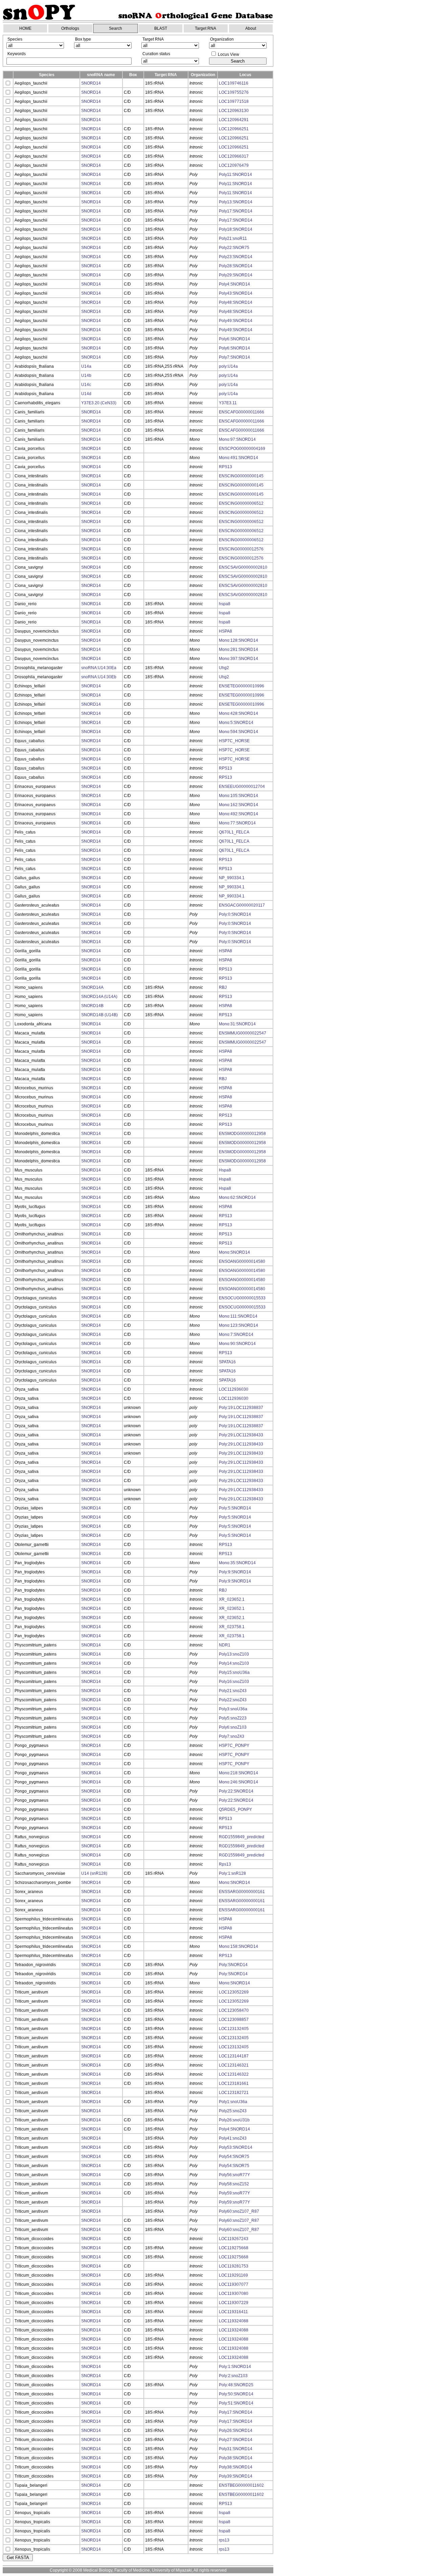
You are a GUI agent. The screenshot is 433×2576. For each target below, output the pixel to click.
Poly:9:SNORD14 (235, 1572)
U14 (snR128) (94, 1873)
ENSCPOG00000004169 (242, 449)
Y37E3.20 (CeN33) (99, 403)
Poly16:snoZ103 (234, 1682)
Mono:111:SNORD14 (238, 1316)
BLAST (161, 28)
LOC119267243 (234, 2239)
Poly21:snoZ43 (233, 1691)
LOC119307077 (234, 2284)
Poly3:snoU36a (233, 1709)
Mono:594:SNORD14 (238, 732)
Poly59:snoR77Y (234, 2193)
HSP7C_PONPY (234, 1746)
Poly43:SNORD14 (236, 293)
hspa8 (225, 604)
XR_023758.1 (232, 1627)
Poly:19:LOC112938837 (241, 1408)
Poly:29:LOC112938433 (241, 1435)
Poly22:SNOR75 (234, 248)
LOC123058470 (234, 2010)
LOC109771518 (234, 101)
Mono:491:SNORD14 (238, 458)
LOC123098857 (234, 2020)
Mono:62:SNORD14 (237, 1198)
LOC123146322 (234, 2074)
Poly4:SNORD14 (234, 284)
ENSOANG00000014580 (242, 1261)
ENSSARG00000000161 (242, 1892)
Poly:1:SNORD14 (235, 2367)
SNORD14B (92, 1006)
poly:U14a (228, 366)
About (251, 28)
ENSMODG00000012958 (242, 1134)
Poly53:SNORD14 (236, 2147)
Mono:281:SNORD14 (238, 649)
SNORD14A (92, 987)
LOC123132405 (234, 2029)
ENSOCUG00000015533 (242, 1298)
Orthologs (70, 28)
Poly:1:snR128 (232, 1873)
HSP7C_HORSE (234, 741)
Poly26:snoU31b (234, 2120)
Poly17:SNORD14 (236, 211)
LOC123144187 (234, 2056)
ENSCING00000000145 (241, 476)
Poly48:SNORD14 (236, 302)
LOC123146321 (234, 2065)
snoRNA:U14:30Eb (99, 677)
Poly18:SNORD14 (236, 229)
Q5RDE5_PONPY (235, 1809)
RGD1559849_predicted (242, 1837)
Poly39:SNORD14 (236, 2476)
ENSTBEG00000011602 (241, 2485)
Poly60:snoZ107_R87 (239, 2211)
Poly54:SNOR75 (234, 2157)
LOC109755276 (234, 92)
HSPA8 (225, 631)
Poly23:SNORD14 (236, 257)
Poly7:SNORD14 (234, 357)
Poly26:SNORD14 (236, 2431)
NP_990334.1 (232, 878)
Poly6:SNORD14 (234, 339)
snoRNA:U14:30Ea (99, 668)
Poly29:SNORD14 (236, 275)
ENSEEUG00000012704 (242, 787)
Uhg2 (224, 668)
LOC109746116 (234, 83)
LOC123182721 (234, 2093)
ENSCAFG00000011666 (242, 412)
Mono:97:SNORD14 (237, 439)
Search (116, 28)
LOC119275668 (234, 2248)
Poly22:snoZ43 (233, 1700)
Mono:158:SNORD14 (238, 1946)
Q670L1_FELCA (234, 832)
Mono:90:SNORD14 (237, 1344)
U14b (86, 375)
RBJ (223, 987)
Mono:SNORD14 (234, 1252)
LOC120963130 (234, 111)
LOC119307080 (234, 2294)
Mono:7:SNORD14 (236, 1335)
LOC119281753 (234, 2266)
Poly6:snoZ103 (233, 1727)
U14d (86, 394)
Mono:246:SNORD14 (238, 1782)
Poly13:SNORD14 (236, 202)
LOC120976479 (234, 165)
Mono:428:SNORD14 (238, 713)
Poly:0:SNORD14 (235, 914)
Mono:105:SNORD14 (238, 796)
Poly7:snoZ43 (232, 1736)
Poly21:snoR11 (233, 238)
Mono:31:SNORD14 (237, 1024)
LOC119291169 (233, 2275)
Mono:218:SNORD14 (238, 1773)
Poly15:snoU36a (234, 1672)
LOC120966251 (234, 129)
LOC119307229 (234, 2303)
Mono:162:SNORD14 (238, 805)
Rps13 (225, 1864)
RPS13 (225, 467)
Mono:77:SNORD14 (237, 823)
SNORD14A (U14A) (99, 997)
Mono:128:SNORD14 (238, 640)
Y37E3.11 (228, 403)
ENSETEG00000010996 (242, 686)
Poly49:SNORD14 (236, 321)
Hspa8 (225, 1170)
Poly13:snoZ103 (234, 1654)
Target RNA (206, 28)
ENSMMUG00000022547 (243, 1033)
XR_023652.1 (232, 1599)
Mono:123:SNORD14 (238, 1325)
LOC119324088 (234, 2321)
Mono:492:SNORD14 (238, 814)
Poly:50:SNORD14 (236, 2394)
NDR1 (225, 1645)
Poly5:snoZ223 (233, 1718)
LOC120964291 (234, 120)
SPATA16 (227, 1362)
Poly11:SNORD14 (235, 175)
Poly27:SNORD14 (236, 2440)
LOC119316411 (233, 2312)
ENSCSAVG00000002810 (243, 567)
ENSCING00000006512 (241, 503)
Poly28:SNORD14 (236, 266)
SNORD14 (91, 83)
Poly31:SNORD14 (236, 2449)
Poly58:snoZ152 (234, 2184)
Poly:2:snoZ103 (233, 2376)
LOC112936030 (234, 1389)
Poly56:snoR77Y (234, 2175)
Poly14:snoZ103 (234, 1663)
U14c (86, 385)
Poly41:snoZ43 (233, 2138)
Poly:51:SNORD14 (236, 2403)
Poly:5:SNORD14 (235, 1508)
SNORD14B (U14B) (99, 1015)
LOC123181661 (234, 2083)
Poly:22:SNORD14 (236, 1791)
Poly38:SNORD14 (236, 2458)
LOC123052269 (234, 1992)
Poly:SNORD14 (233, 1965)
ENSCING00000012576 (241, 549)
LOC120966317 (234, 156)
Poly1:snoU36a (233, 2102)
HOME (25, 28)
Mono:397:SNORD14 (238, 659)
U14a (86, 366)
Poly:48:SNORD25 (236, 2385)
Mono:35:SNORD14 (237, 1563)
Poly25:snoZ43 (233, 2111)
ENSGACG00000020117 (242, 905)
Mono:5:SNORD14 (236, 723)
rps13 (224, 2540)
